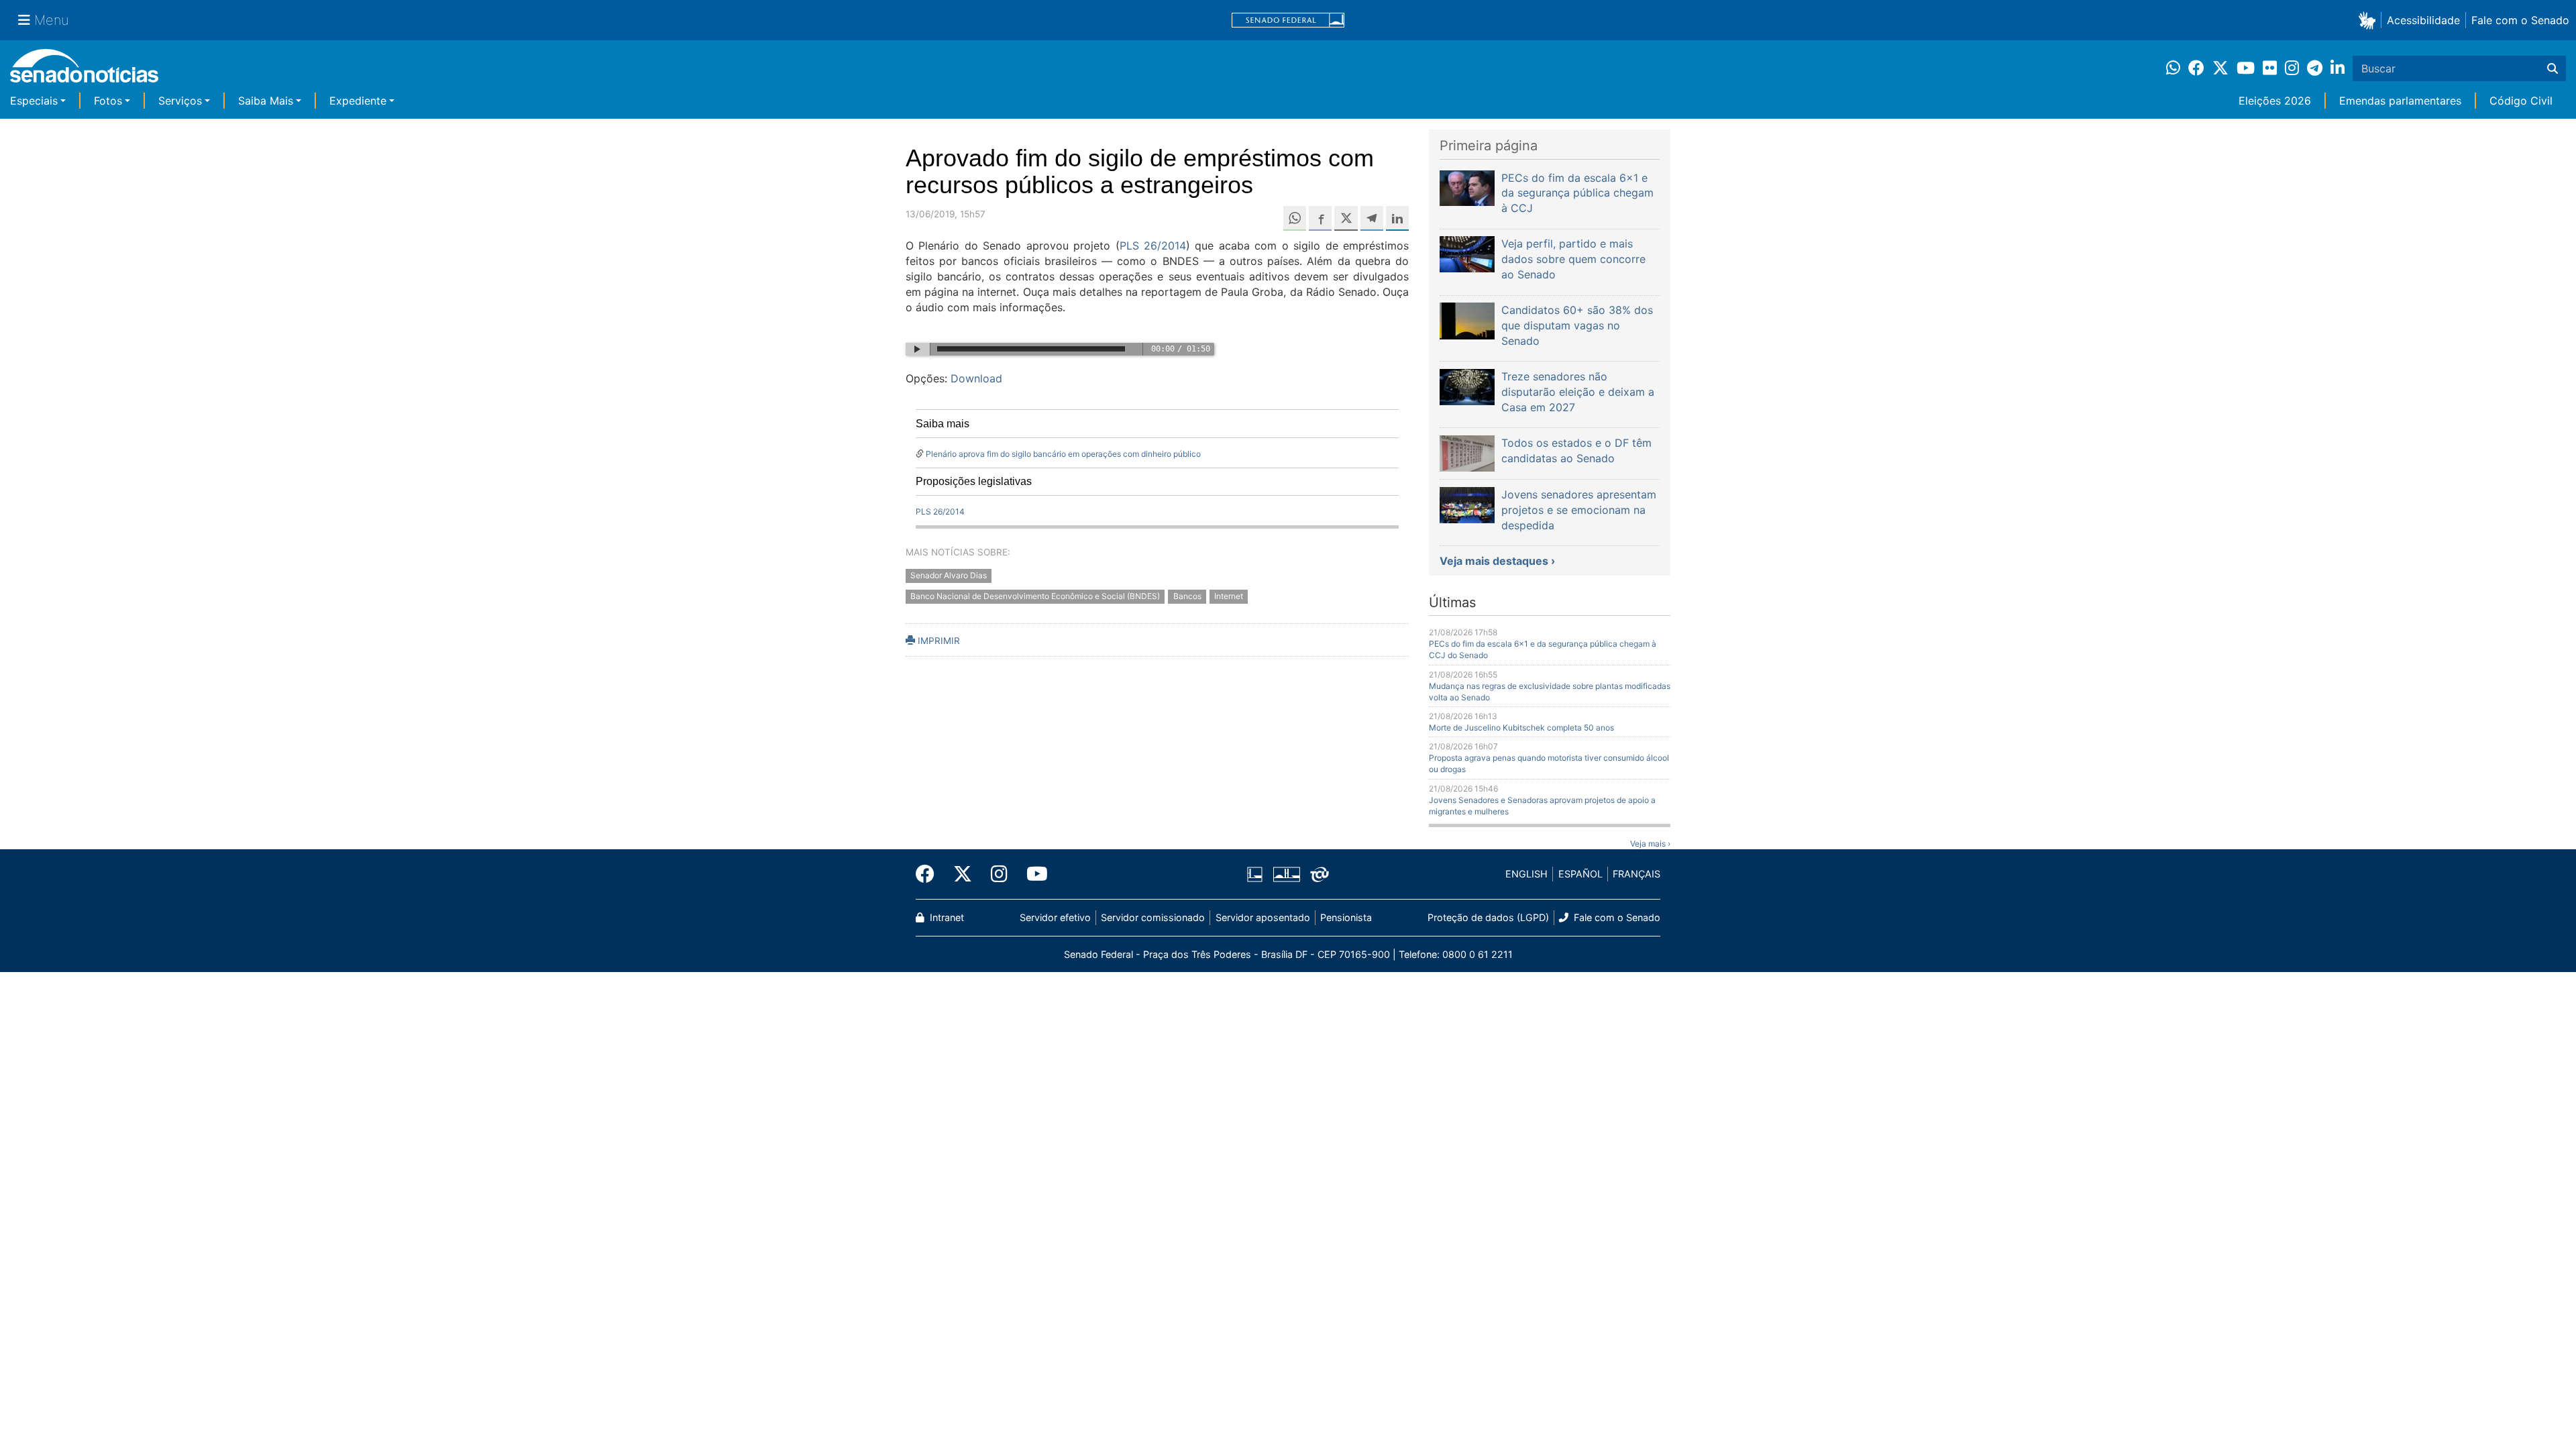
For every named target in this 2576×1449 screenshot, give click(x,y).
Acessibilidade (2423, 20)
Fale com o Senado (2520, 20)
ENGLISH (1526, 874)
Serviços (180, 101)
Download (976, 378)
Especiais (34, 101)
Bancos (1187, 596)
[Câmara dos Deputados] (1255, 873)
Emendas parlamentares (2400, 101)
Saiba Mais (266, 101)
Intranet (946, 917)
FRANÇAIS (1636, 874)
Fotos (108, 101)
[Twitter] (963, 874)
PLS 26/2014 (1153, 246)
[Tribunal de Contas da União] (1320, 873)
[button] (2370, 20)
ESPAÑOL (1580, 874)
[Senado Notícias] (84, 71)
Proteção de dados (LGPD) (1488, 917)
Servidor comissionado (1153, 917)
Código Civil (2521, 101)
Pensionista (1346, 917)
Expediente (358, 101)
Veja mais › (1650, 844)
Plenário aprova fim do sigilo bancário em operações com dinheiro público (1063, 454)
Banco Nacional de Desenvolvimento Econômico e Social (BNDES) (1035, 596)
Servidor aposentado (1263, 917)
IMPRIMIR (937, 641)
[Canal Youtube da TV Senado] (1032, 874)
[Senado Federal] (1288, 20)
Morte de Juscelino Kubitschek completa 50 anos (1521, 728)
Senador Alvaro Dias (949, 575)
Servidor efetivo (1055, 917)
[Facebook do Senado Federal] (930, 874)
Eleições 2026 (2275, 101)
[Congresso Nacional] (1287, 873)
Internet (1229, 596)
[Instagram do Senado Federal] (999, 874)
